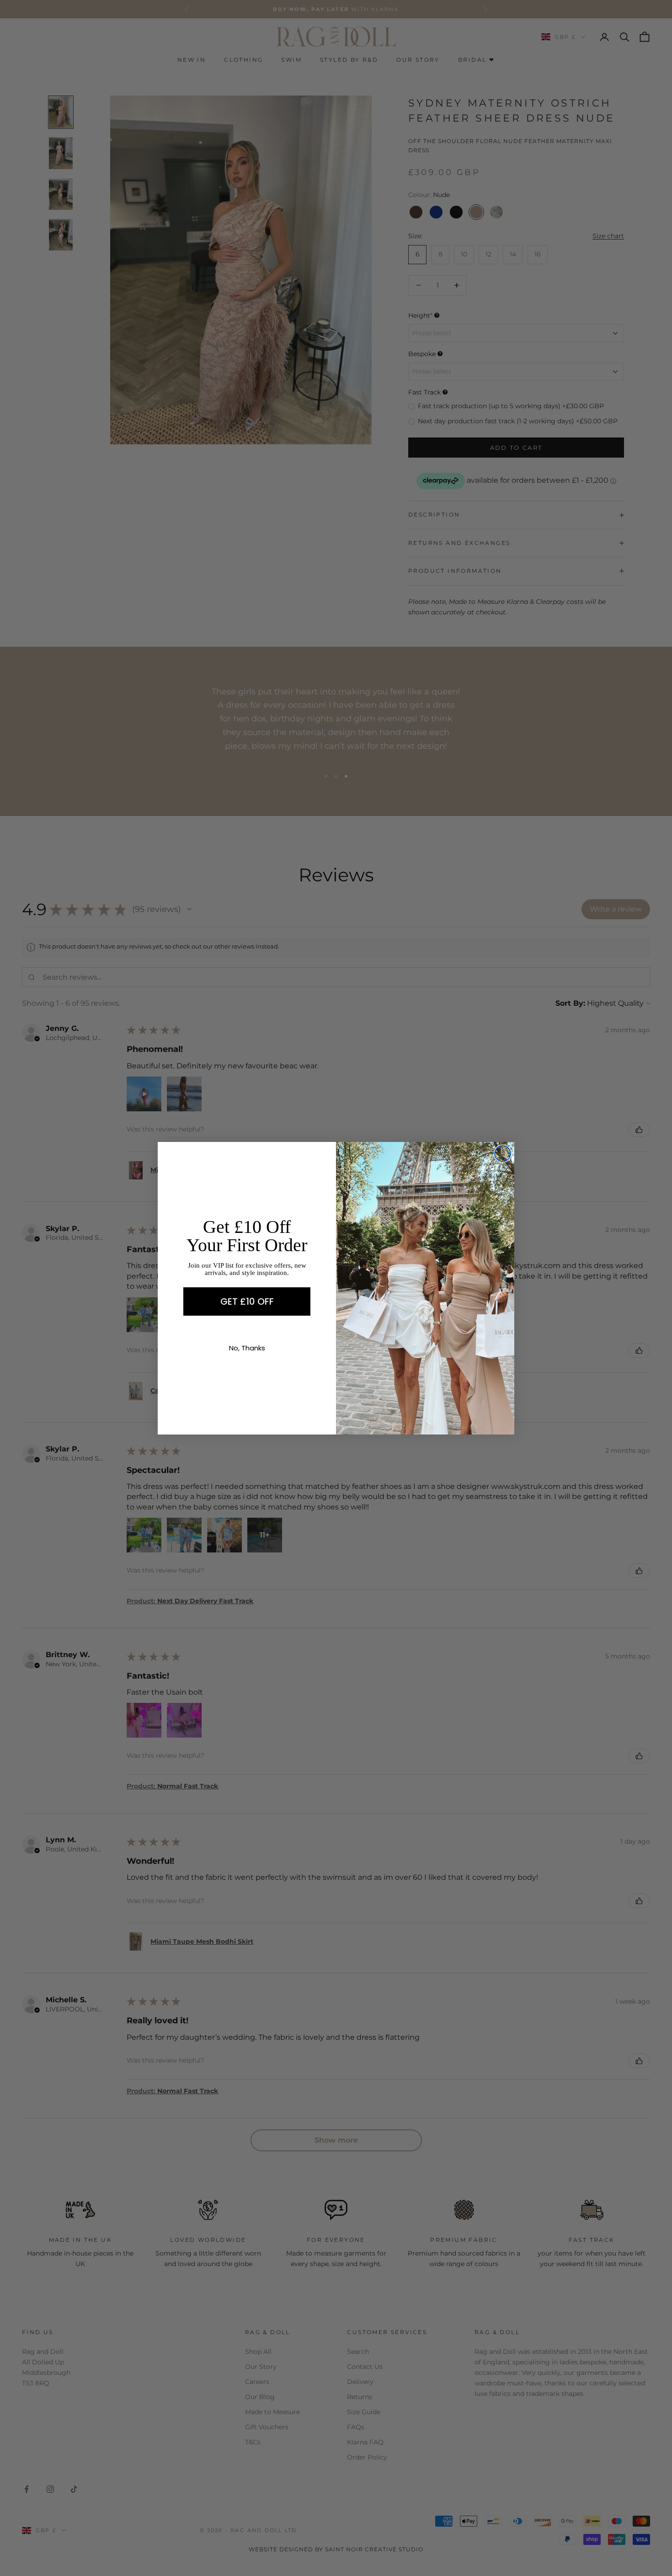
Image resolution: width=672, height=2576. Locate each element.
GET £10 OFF (247, 1301)
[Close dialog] (503, 1154)
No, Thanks (247, 1348)
